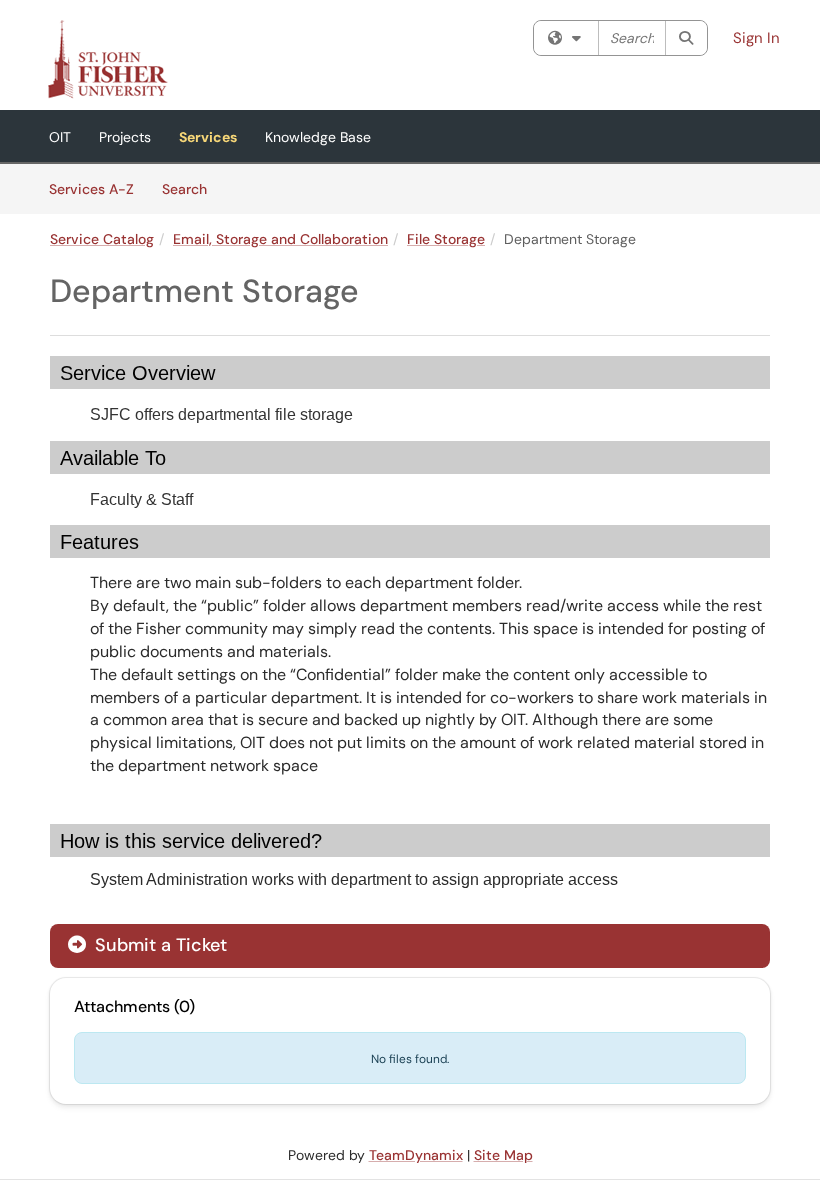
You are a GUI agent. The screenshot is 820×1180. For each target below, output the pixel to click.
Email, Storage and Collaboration (280, 239)
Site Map (503, 1155)
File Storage (446, 239)
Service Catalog (102, 239)
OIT (60, 137)
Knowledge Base (318, 137)
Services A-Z (91, 189)
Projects (125, 137)
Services (208, 137)
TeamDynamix (416, 1155)
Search (191, 188)
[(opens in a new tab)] (107, 60)
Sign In (756, 38)
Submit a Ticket (158, 945)
